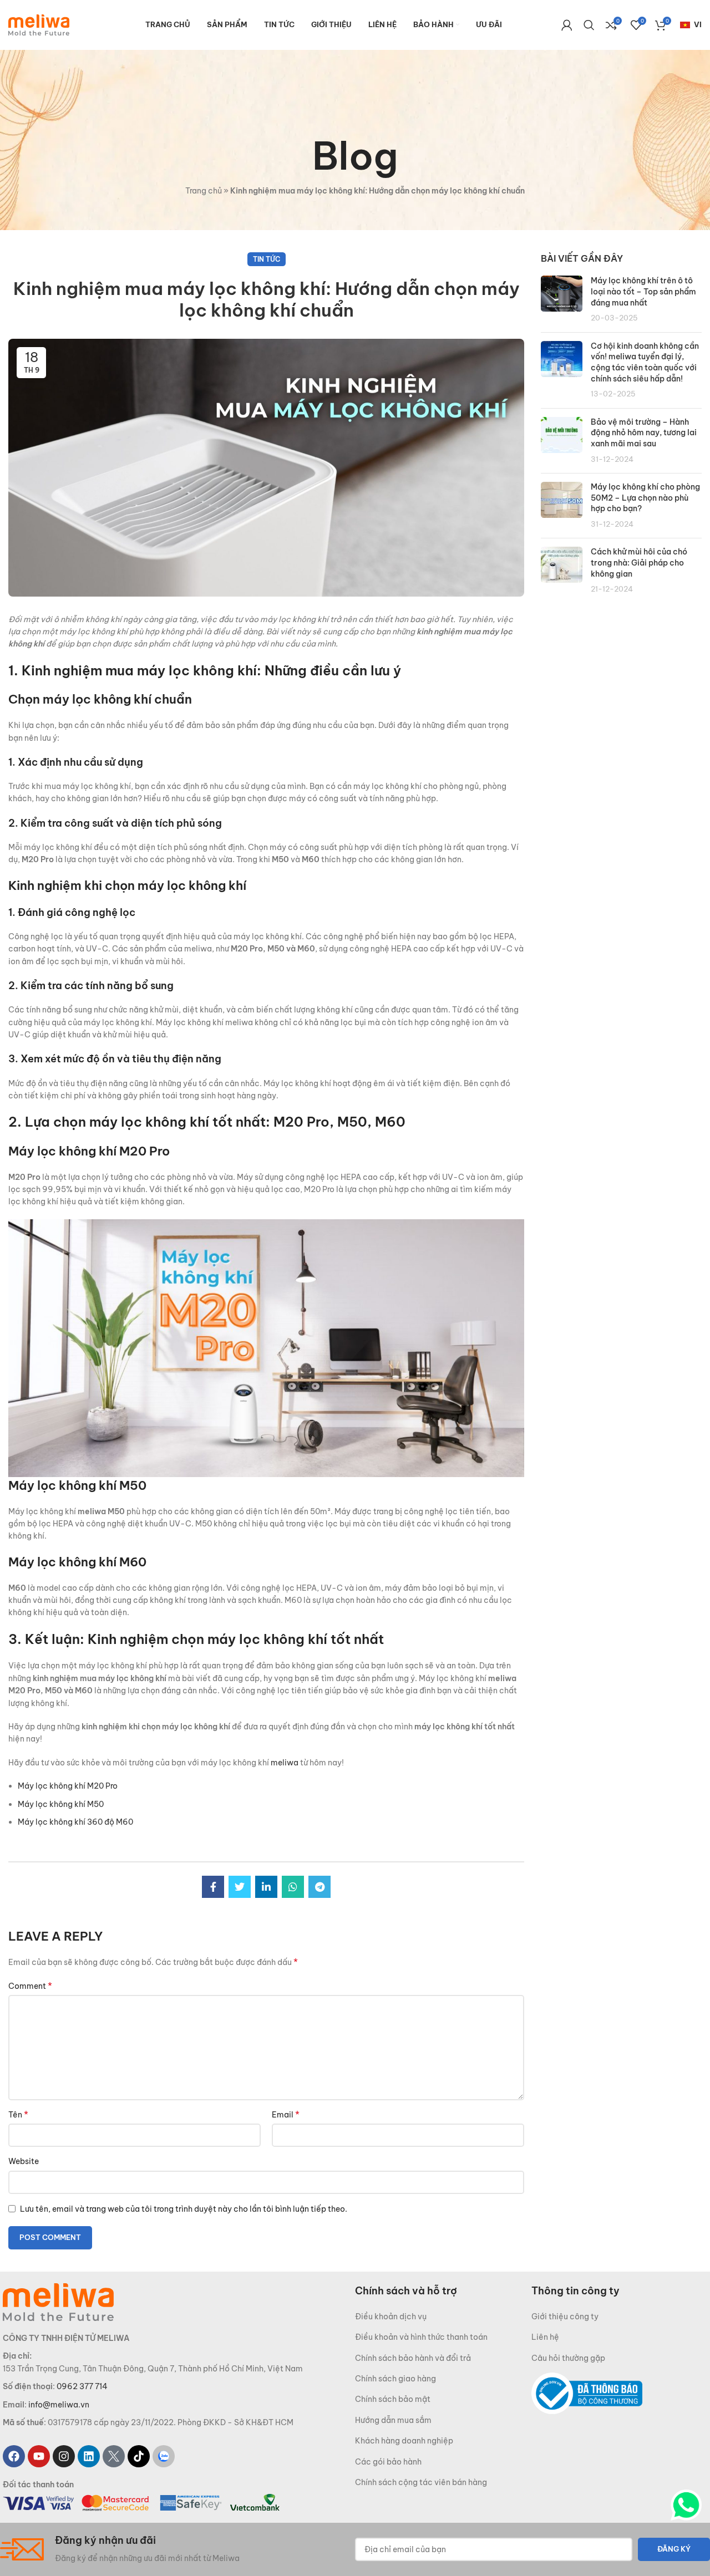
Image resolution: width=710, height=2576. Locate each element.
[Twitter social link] (240, 1887)
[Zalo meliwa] (164, 2457)
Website (24, 2161)
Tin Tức (267, 259)
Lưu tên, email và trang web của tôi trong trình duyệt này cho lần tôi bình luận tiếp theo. (184, 2209)
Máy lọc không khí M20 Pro (68, 1786)
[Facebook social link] (213, 1887)
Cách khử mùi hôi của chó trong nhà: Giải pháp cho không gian (639, 562)
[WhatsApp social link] (293, 1887)
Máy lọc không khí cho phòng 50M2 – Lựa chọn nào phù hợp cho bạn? (645, 498)
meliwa (284, 1763)
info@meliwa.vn (59, 2405)
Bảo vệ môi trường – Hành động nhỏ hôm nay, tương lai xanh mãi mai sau (644, 433)
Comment (30, 1986)
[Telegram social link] (319, 1887)
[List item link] (443, 2317)
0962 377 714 (82, 2386)
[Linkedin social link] (266, 1887)
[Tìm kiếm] (589, 25)
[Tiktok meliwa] (139, 2457)
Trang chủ (204, 191)
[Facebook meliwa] (14, 2457)
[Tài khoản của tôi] (567, 25)
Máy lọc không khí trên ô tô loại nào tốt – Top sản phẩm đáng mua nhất (643, 291)
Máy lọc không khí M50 (61, 1804)
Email (286, 2114)
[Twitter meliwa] (114, 2457)
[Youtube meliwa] (39, 2457)
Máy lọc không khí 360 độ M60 (75, 1822)
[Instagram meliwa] (64, 2457)
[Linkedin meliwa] (89, 2457)
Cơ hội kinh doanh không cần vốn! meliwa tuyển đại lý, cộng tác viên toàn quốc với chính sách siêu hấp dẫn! (645, 362)
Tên (18, 2114)
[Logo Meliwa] (58, 2302)
